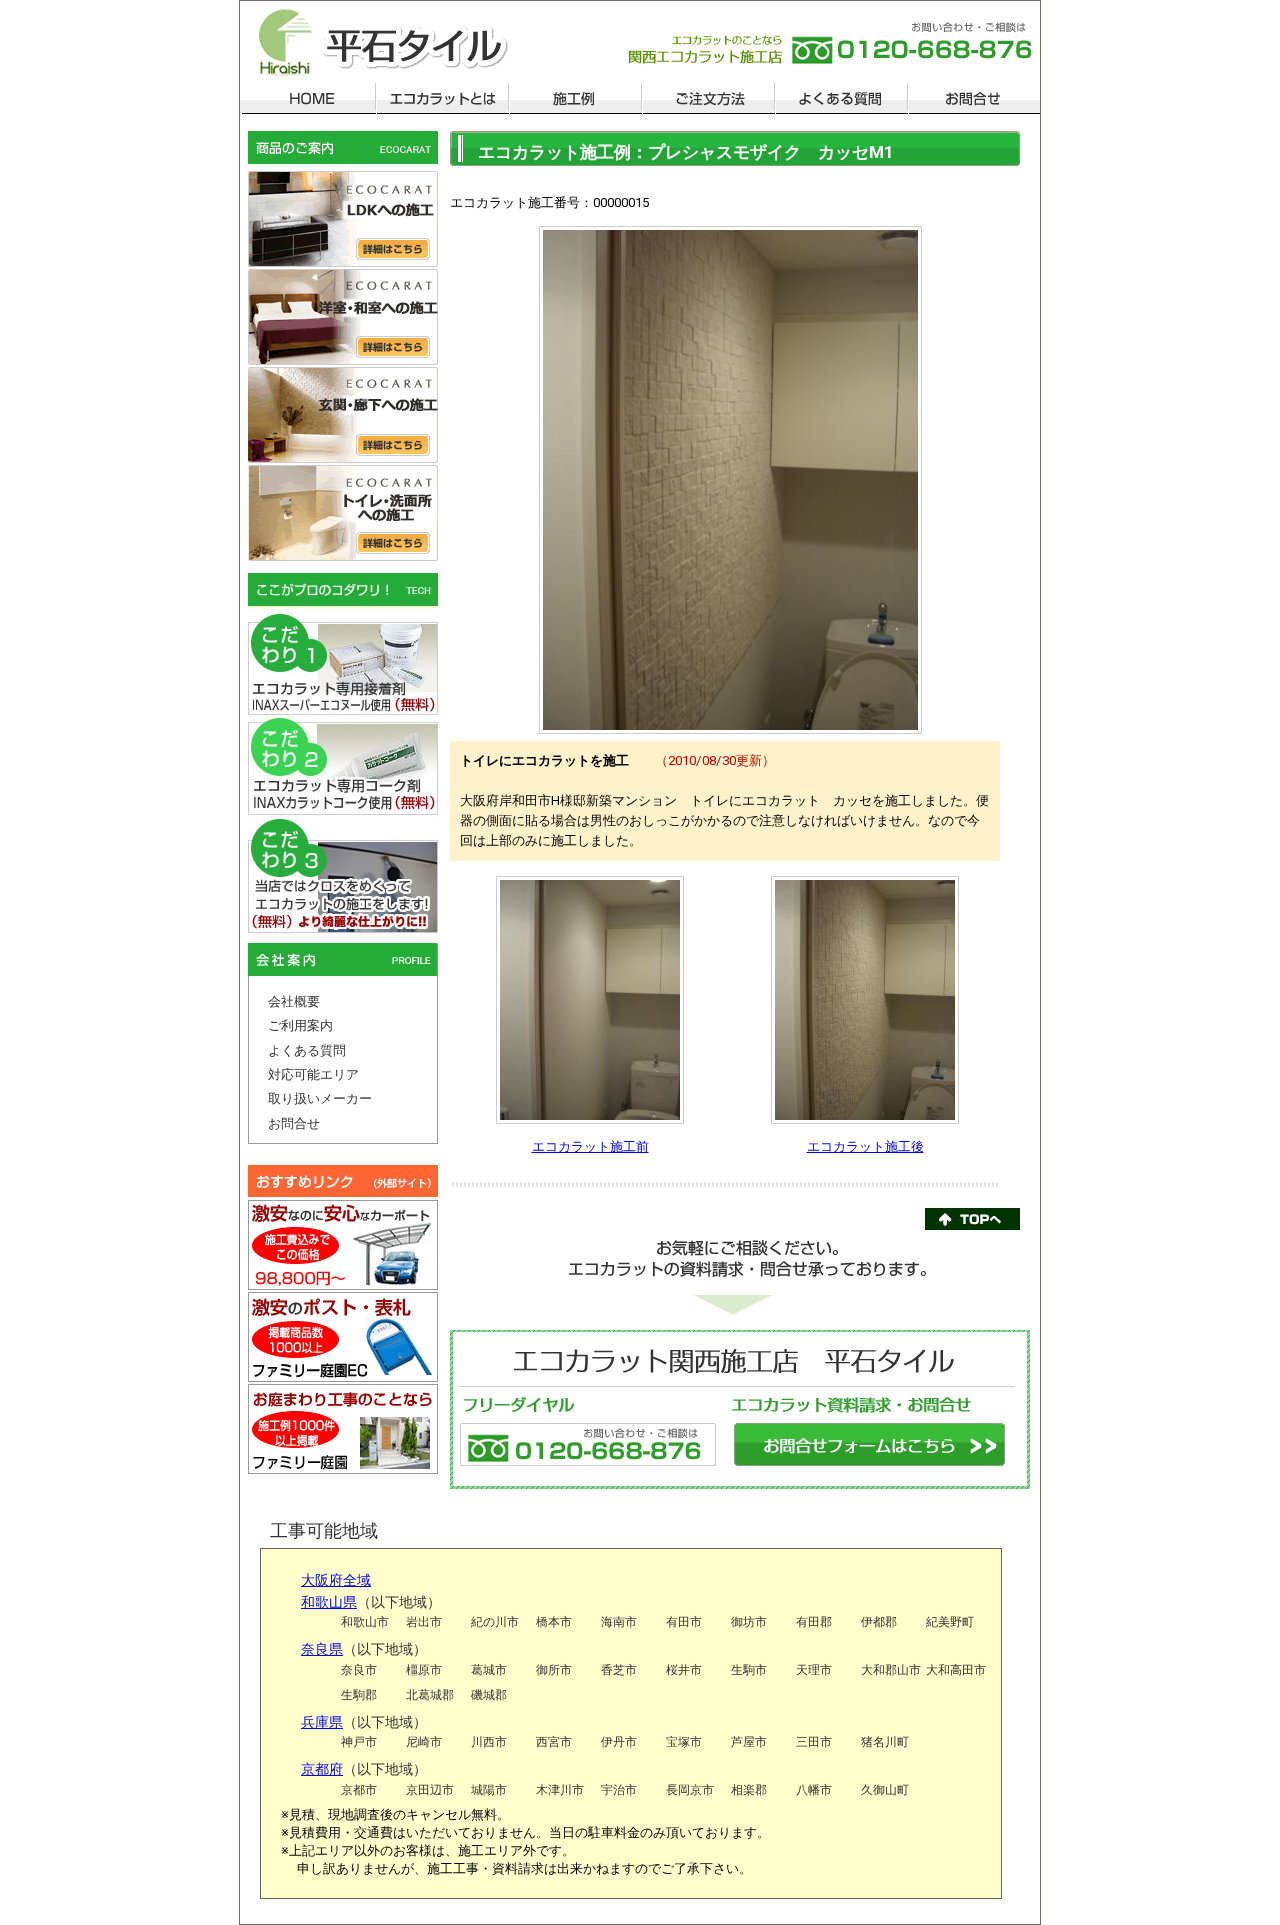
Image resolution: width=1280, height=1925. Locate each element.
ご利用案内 (300, 1025)
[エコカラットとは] (441, 97)
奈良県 (322, 1649)
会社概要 (294, 1001)
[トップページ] (307, 97)
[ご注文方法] (707, 97)
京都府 (322, 1769)
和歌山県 (329, 1602)
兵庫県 (322, 1722)
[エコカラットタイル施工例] (574, 97)
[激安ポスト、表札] (343, 1338)
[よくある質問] (840, 97)
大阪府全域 (336, 1580)
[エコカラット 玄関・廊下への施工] (343, 416)
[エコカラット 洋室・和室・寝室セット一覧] (343, 318)
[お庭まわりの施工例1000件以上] (343, 1431)
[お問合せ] (973, 97)
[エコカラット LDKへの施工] (343, 220)
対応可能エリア (313, 1074)
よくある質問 (307, 1050)
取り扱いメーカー (320, 1098)
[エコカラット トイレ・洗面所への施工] (343, 514)
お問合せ (294, 1123)
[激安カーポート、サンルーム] (343, 1245)
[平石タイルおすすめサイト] (343, 1182)
